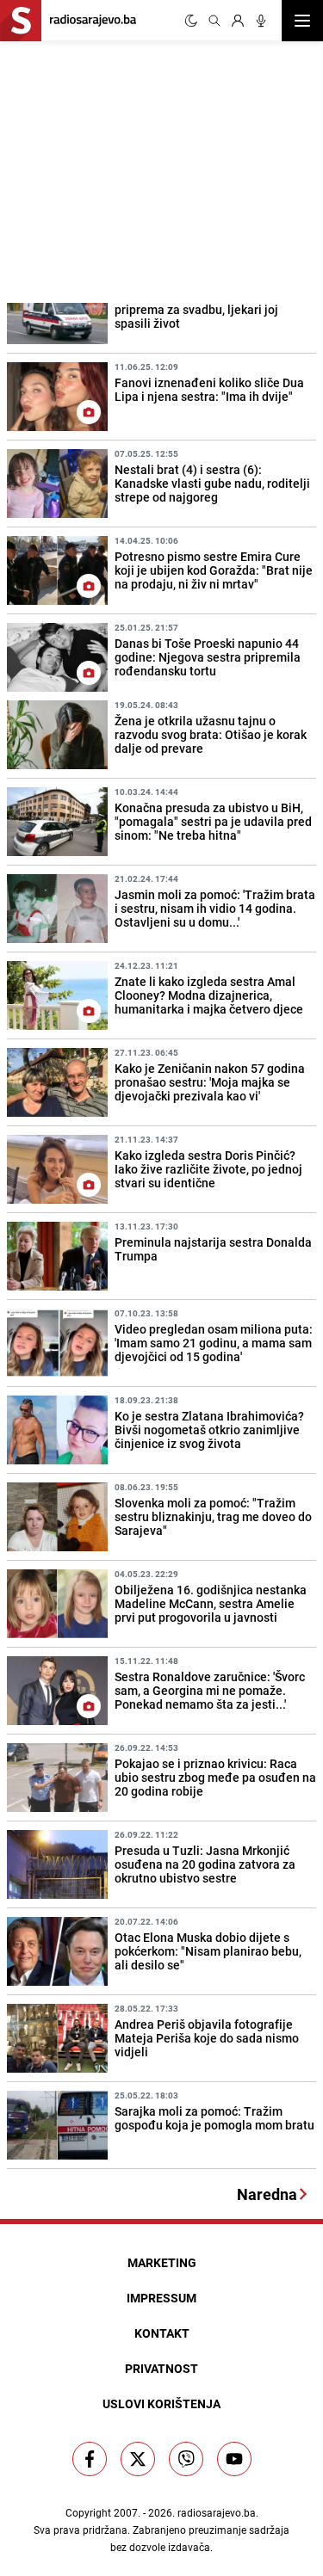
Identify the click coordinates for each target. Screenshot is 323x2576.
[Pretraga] (214, 21)
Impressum (161, 2298)
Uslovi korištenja (161, 2403)
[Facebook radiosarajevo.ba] (90, 2459)
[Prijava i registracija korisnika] (238, 21)
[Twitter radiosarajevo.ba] (138, 2459)
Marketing (162, 2262)
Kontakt (162, 2333)
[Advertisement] (129, 169)
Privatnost (161, 2368)
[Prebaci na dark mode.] (191, 21)
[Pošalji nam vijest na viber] (186, 2459)
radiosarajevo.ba (217, 2512)
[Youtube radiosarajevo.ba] (234, 2459)
